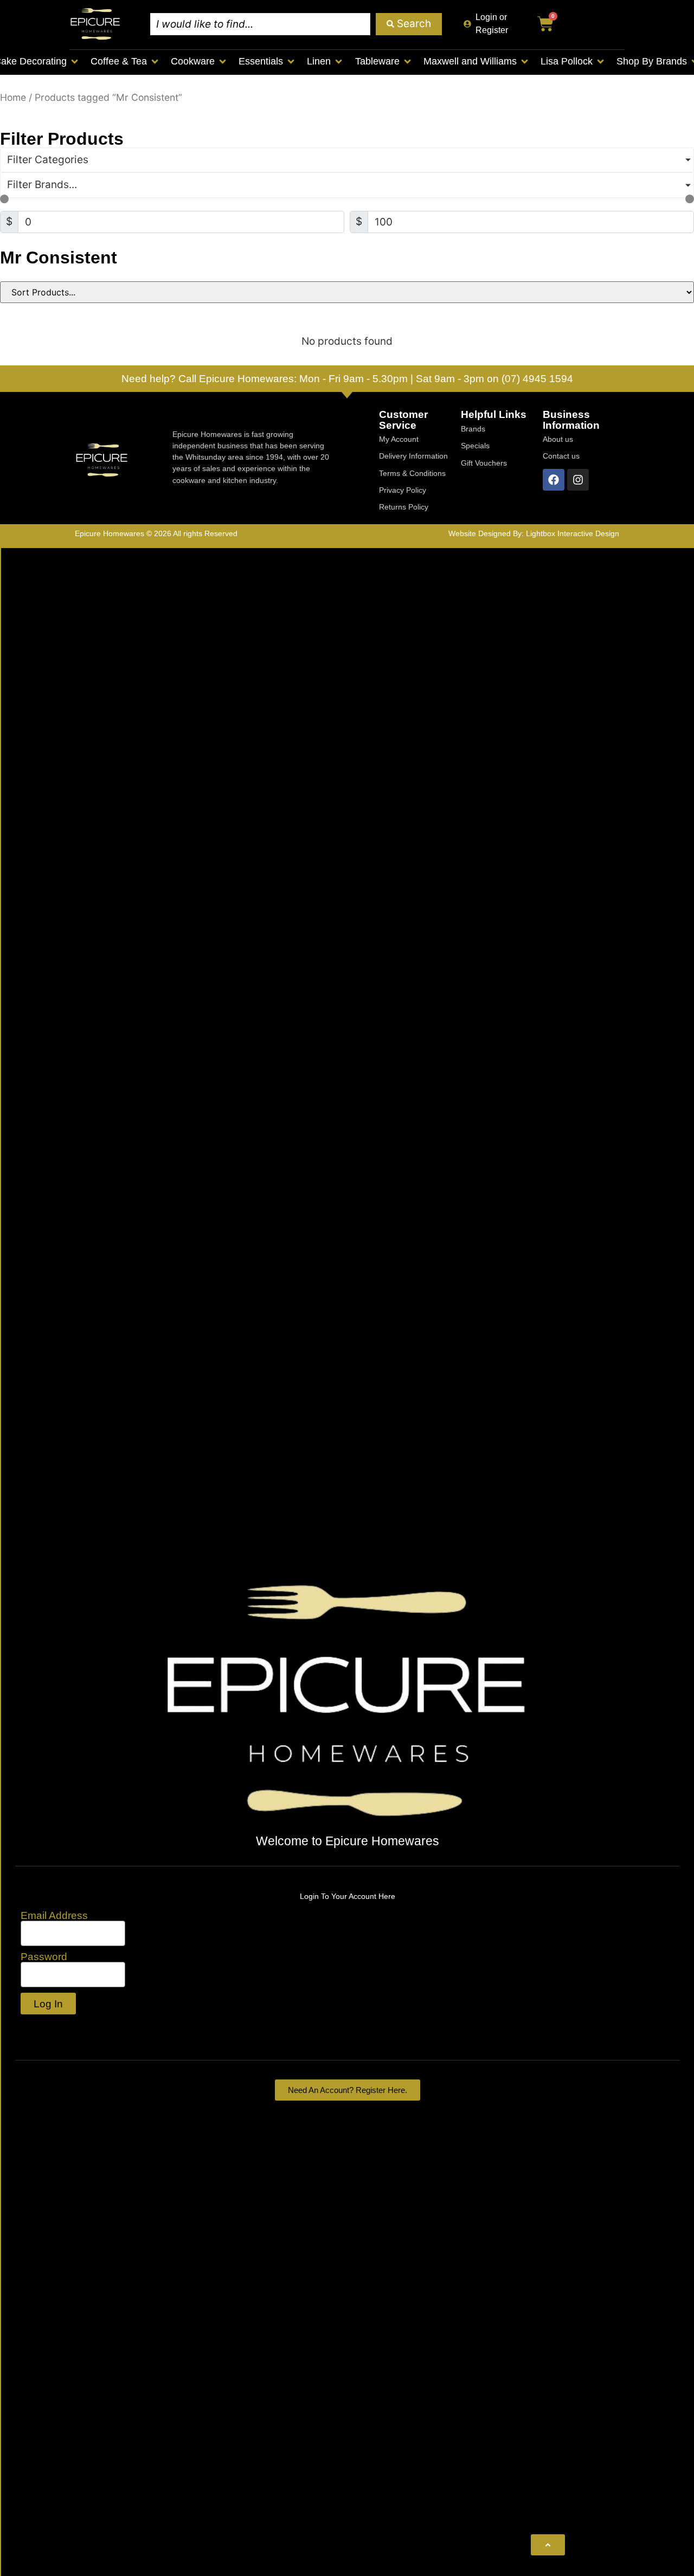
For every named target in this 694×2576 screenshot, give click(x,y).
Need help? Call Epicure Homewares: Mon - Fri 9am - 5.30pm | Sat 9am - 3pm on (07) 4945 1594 (347, 379)
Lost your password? (72, 2027)
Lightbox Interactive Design (573, 533)
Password (44, 1957)
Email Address (54, 1915)
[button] (125, 62)
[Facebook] (554, 480)
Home (13, 97)
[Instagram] (578, 480)
